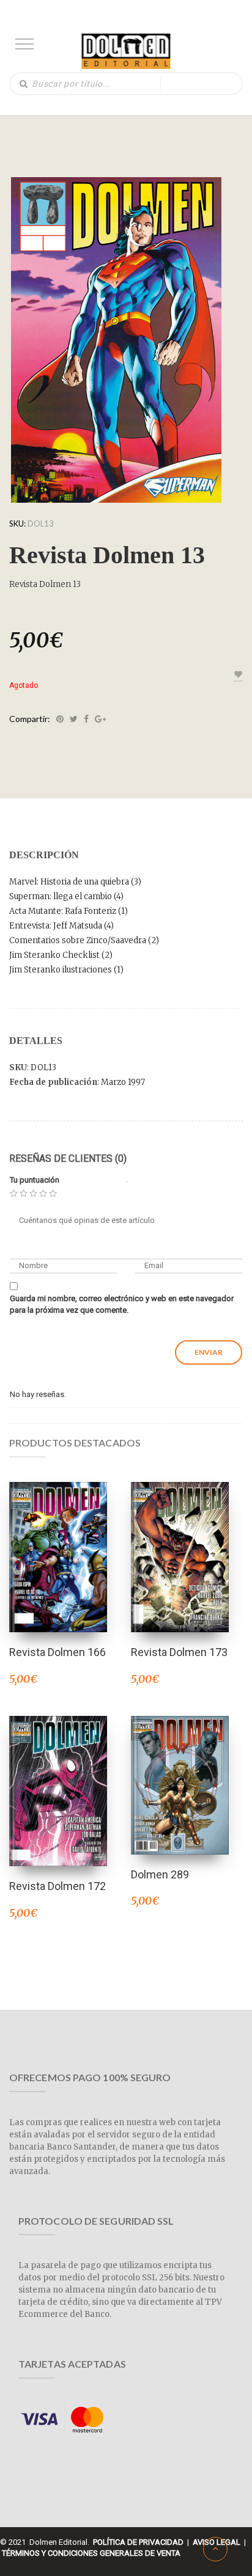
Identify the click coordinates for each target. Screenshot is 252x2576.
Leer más (58, 1541)
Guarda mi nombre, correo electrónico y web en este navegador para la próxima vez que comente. (122, 1304)
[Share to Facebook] (86, 719)
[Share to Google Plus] (100, 719)
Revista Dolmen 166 (57, 1652)
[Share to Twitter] (74, 719)
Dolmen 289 (160, 1874)
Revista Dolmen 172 (57, 1886)
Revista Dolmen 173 (179, 1652)
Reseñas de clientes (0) (68, 1158)
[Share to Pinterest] (60, 719)
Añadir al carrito (180, 1769)
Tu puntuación (35, 1180)
